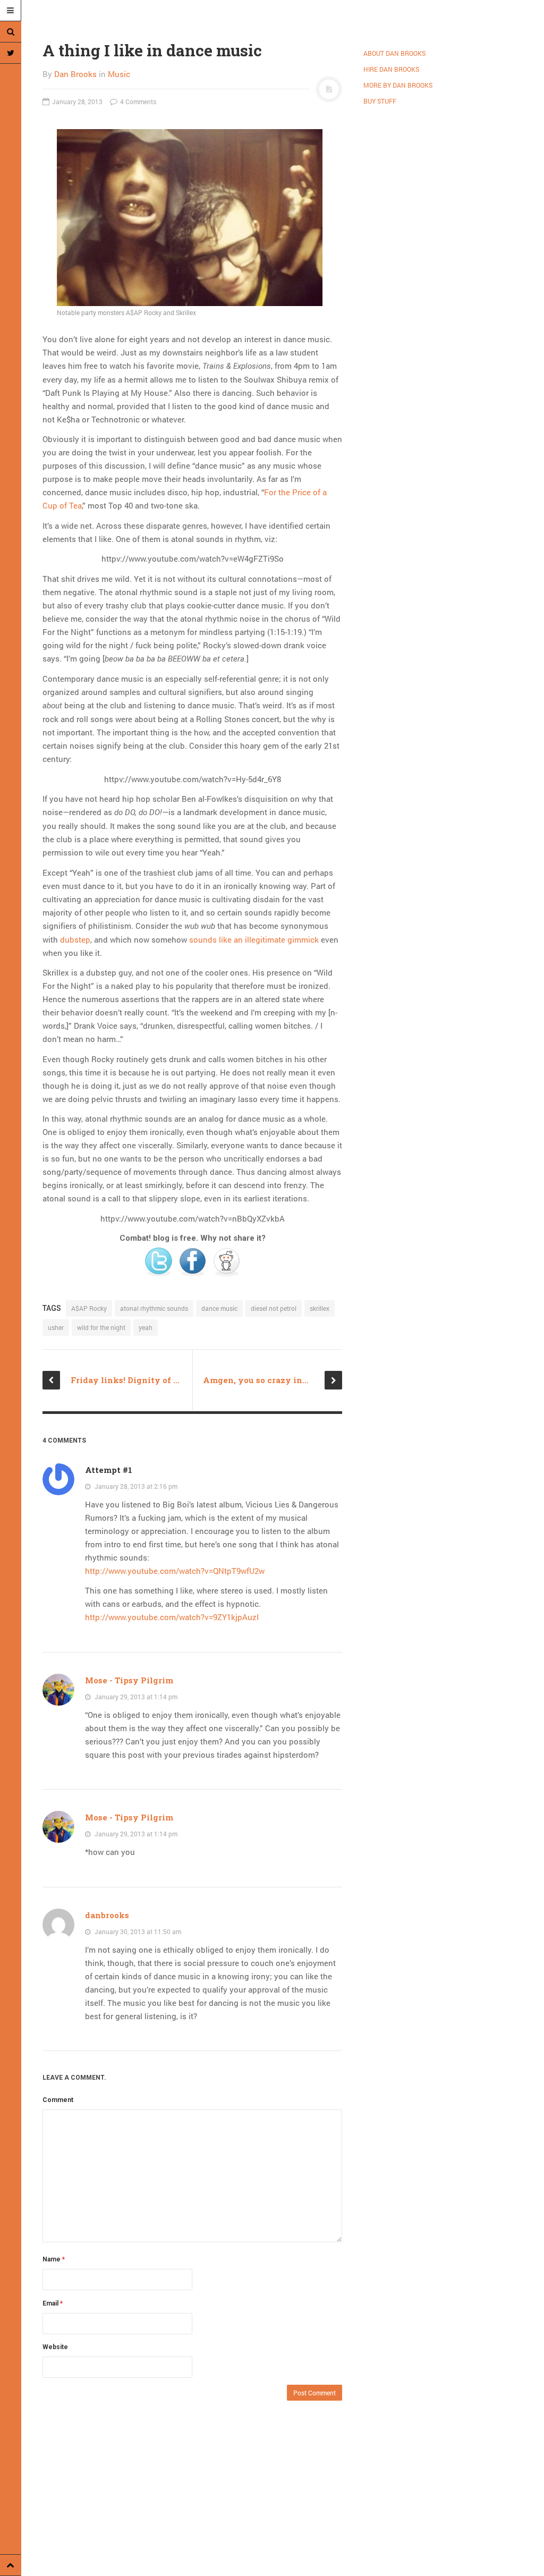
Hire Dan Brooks (391, 69)
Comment (58, 2100)
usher (56, 1327)
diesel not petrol (274, 1308)
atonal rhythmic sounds (154, 1308)
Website (55, 2347)
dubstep (75, 939)
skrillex (320, 1308)
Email (53, 2303)
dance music (219, 1308)
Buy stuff (380, 101)
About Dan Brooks (394, 53)
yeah (146, 1327)
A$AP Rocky (89, 1308)
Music (119, 74)
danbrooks (107, 1915)
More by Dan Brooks (398, 85)
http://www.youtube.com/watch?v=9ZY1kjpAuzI (172, 1617)
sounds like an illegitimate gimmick (254, 939)
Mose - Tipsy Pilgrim (129, 1680)
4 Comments (137, 101)
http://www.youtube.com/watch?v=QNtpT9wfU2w (175, 1571)
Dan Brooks (75, 74)
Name (54, 2259)
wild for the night (101, 1327)
